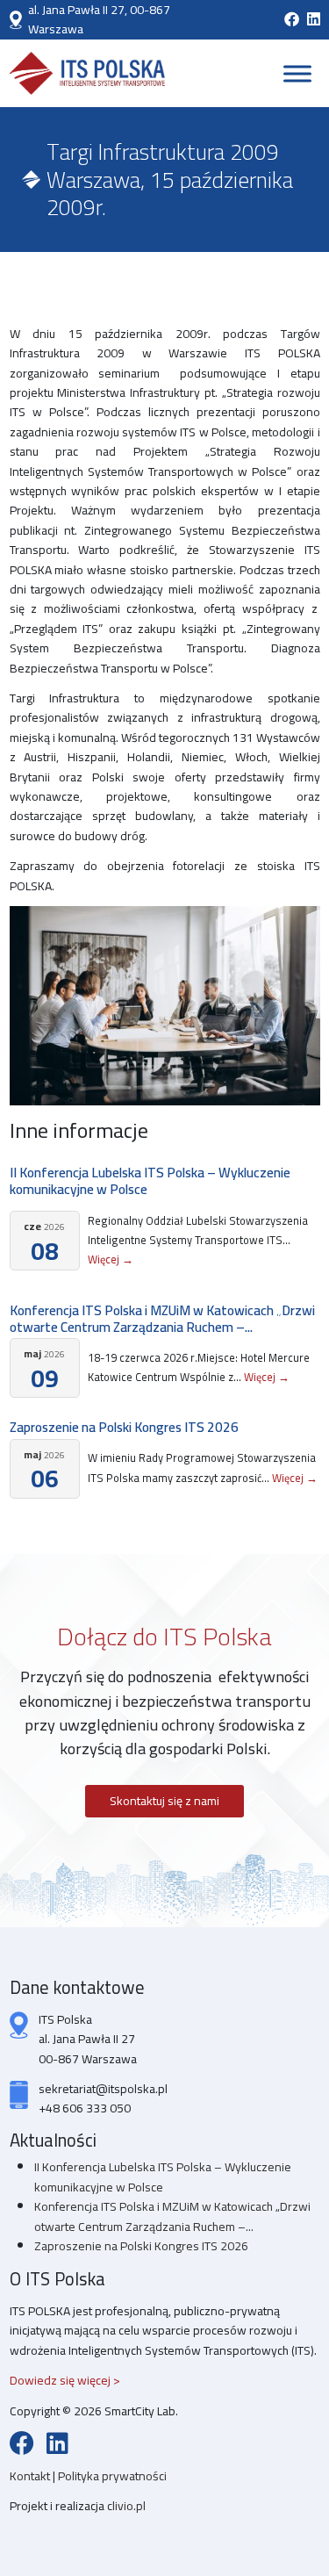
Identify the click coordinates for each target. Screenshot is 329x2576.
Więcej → (111, 1259)
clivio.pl (126, 2506)
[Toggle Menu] (297, 73)
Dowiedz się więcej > (65, 2380)
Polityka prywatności (112, 2476)
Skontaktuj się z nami (164, 1801)
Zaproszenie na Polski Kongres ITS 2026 (124, 1427)
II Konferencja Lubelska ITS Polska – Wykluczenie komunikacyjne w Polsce (150, 1181)
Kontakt (31, 2476)
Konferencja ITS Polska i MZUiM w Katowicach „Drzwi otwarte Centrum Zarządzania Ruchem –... (162, 1319)
